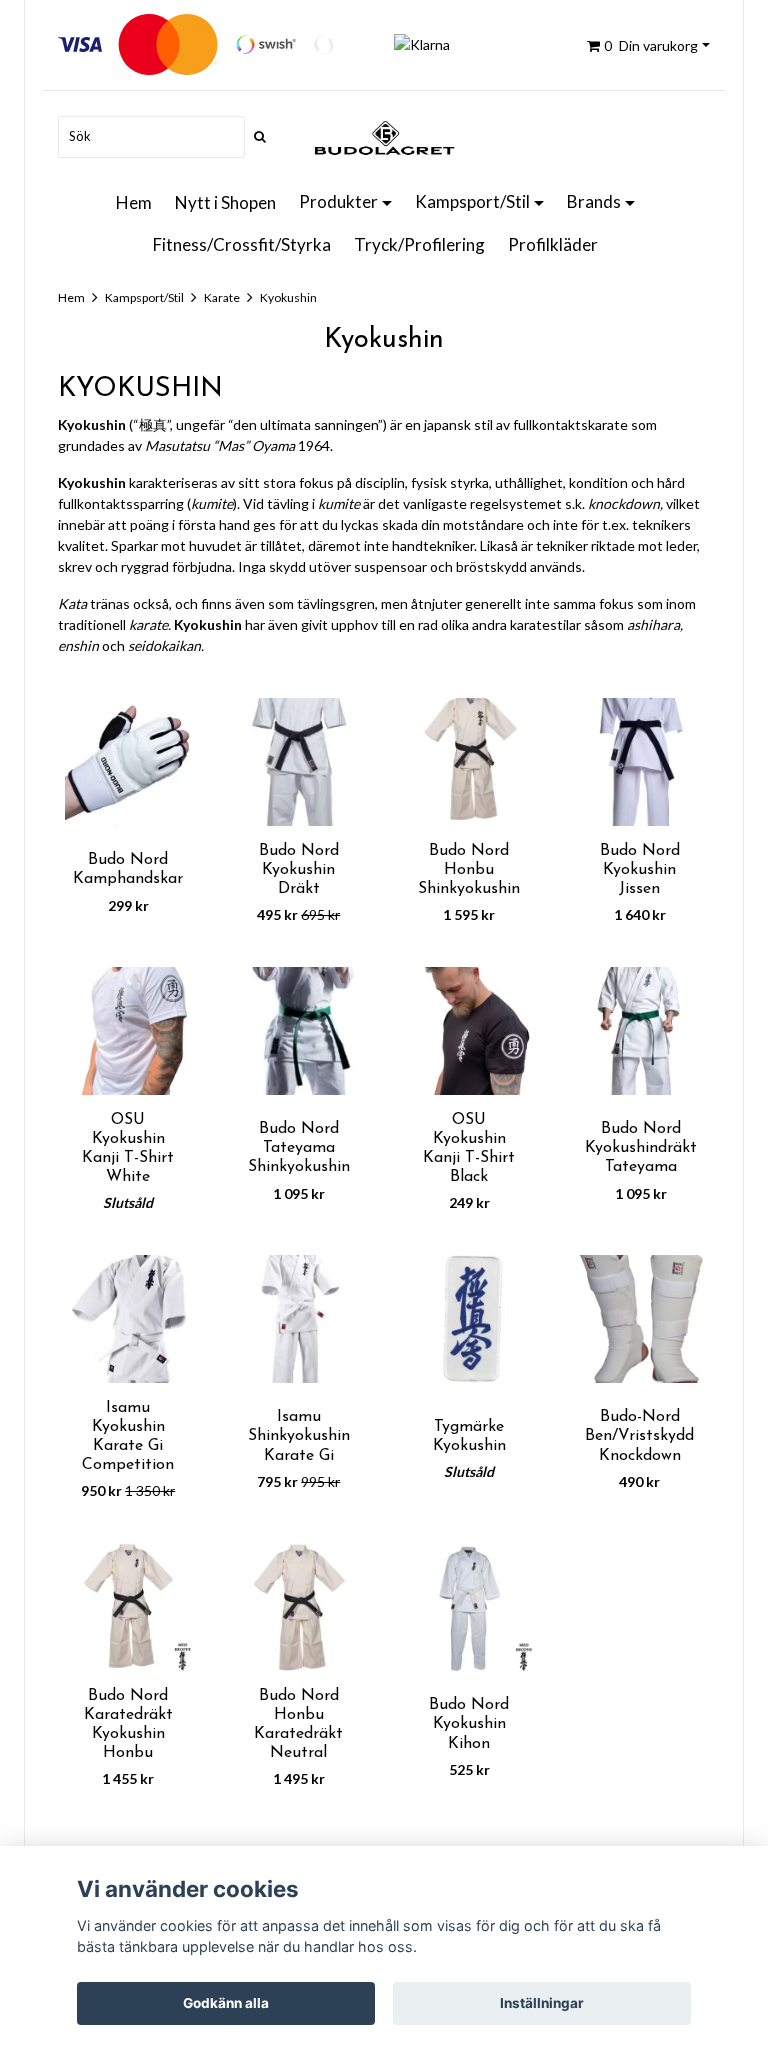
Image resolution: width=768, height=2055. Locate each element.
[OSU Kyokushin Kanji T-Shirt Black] (469, 1031)
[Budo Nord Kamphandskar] (128, 762)
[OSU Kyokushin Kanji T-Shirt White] (128, 1031)
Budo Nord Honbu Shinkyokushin (469, 870)
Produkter (338, 201)
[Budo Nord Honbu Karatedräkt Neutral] (299, 1607)
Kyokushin (288, 297)
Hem (134, 202)
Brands (594, 201)
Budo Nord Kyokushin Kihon (469, 1724)
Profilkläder (553, 244)
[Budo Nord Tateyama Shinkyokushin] (299, 1031)
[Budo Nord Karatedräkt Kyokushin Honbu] (128, 1607)
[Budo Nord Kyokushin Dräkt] (299, 762)
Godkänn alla (226, 2003)
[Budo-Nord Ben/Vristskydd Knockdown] (640, 1319)
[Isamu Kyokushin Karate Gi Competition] (128, 1319)
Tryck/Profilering (419, 244)
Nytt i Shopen (225, 202)
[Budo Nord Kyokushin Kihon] (469, 1607)
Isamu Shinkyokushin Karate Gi (299, 1436)
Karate (222, 297)
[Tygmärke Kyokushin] (469, 1319)
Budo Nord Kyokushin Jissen (640, 870)
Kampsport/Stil (472, 201)
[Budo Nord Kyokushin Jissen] (640, 762)
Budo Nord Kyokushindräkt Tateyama (641, 1148)
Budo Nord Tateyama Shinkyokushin (299, 1148)
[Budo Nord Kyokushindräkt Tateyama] (641, 1031)
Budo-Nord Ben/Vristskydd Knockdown (639, 1436)
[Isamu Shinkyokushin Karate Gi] (299, 1319)
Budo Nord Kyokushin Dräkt (299, 870)
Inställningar (542, 2003)
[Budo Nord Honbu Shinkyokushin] (469, 762)
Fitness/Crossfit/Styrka (242, 244)
